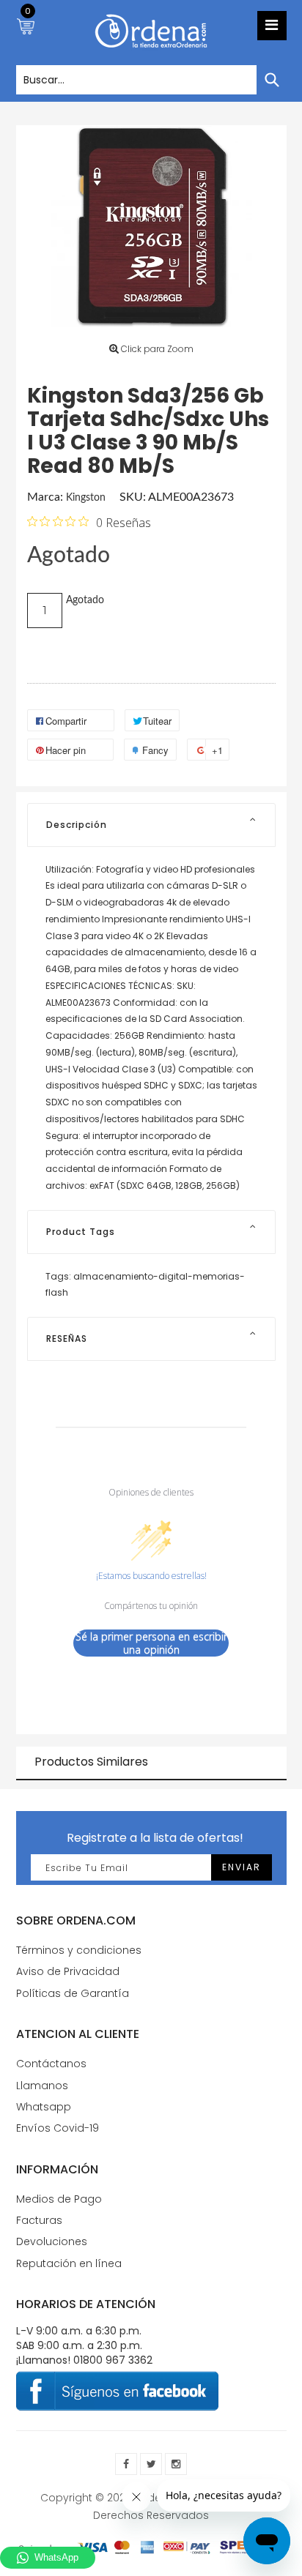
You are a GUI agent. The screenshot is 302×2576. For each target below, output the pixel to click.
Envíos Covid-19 (58, 2128)
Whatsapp (44, 2107)
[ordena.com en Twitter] (151, 2464)
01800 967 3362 (113, 2360)
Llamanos (42, 2086)
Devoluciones (52, 2241)
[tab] (151, 825)
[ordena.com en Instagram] (176, 2464)
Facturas (39, 2220)
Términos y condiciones (79, 1950)
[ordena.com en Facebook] (126, 2464)
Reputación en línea (69, 2263)
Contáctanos (51, 2064)
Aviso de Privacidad (68, 1971)
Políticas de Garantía (73, 1993)
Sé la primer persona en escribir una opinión (151, 1643)
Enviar (242, 1867)
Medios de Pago (59, 2199)
